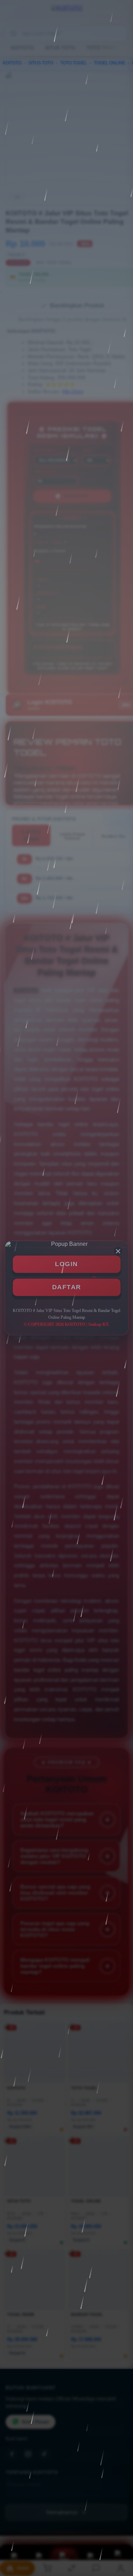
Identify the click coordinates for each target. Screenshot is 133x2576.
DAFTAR (67, 1287)
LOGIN (66, 1264)
